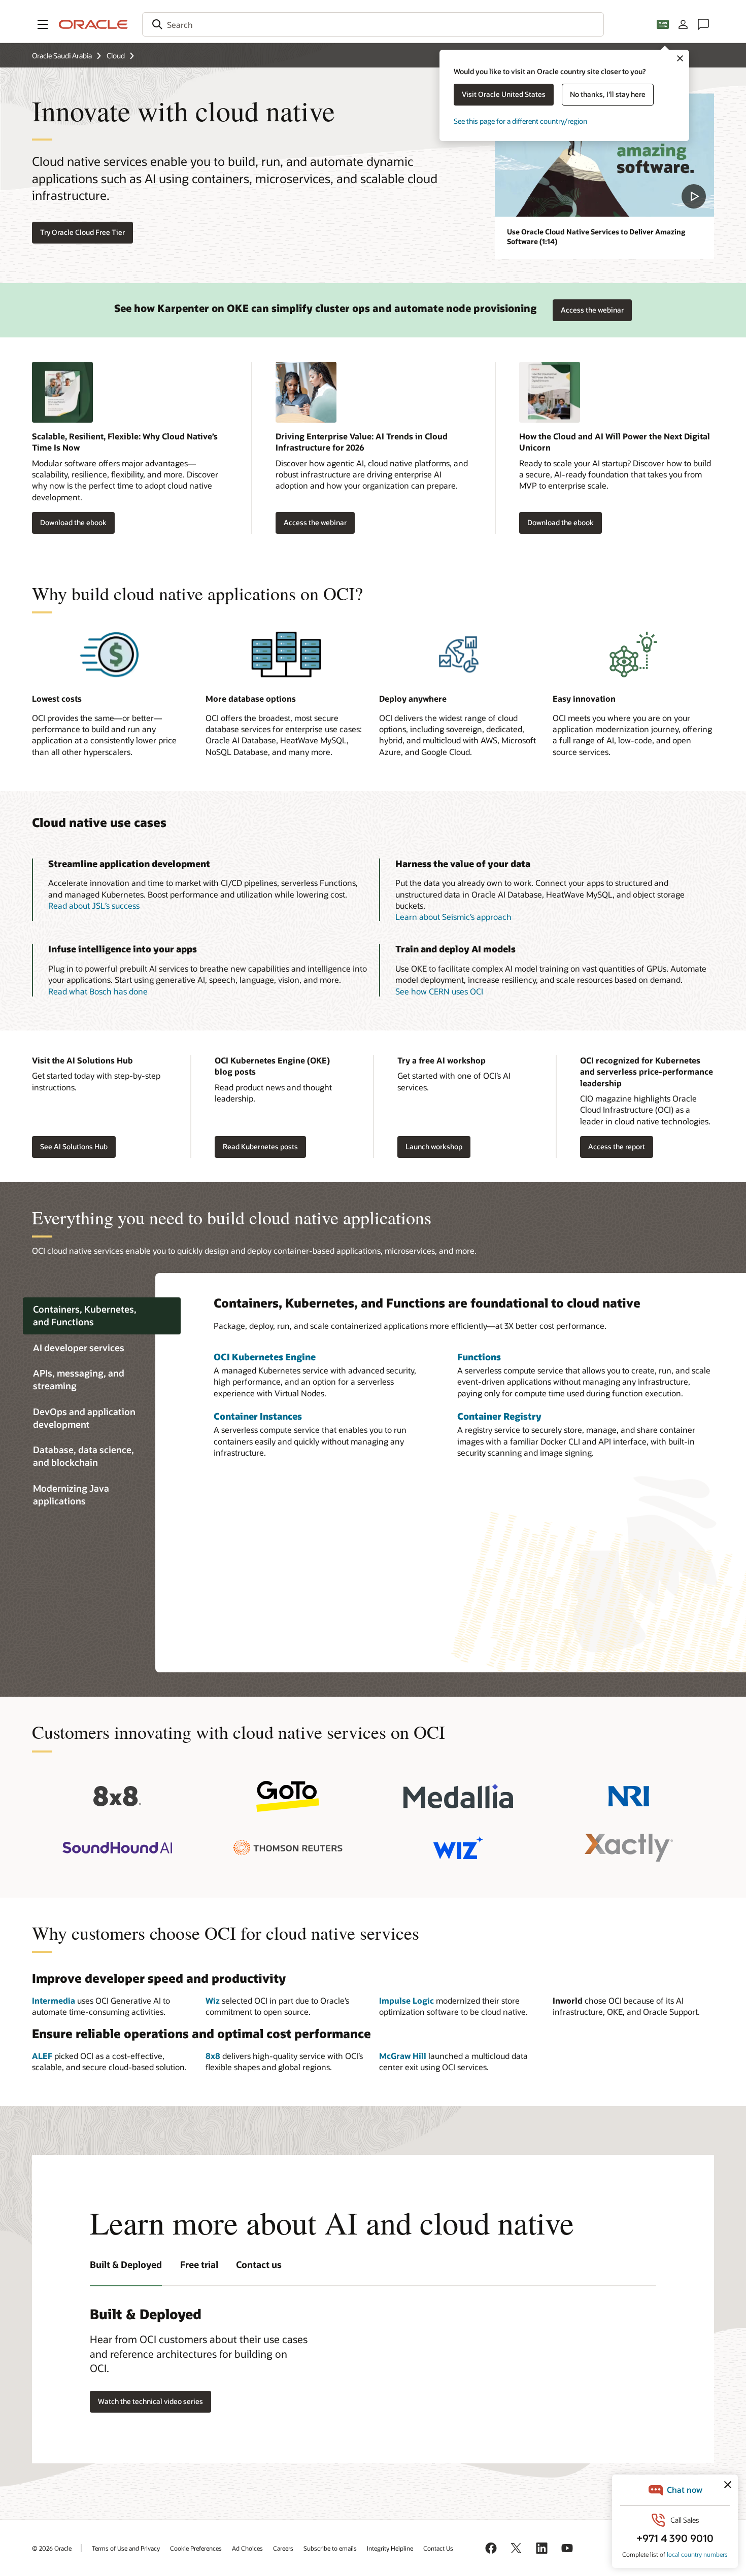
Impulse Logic (406, 2000)
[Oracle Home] (93, 24)
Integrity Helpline (390, 2548)
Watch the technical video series (150, 2401)
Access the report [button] (617, 1146)
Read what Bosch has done (98, 991)
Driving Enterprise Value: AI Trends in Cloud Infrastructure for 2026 (362, 442)
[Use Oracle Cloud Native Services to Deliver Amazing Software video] (604, 155)
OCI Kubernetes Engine (265, 1357)
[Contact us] (703, 24)
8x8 (213, 2056)
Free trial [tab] (199, 2264)
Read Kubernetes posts (260, 1146)
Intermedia (54, 2000)
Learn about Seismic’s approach (453, 917)
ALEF (42, 2056)
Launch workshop (434, 1146)
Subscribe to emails (330, 2548)
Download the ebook (73, 522)
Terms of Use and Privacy (126, 2548)
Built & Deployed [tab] (126, 2264)
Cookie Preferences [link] (196, 2548)
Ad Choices (247, 2548)
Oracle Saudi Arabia (62, 56)
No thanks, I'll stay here (608, 94)
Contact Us (438, 2548)
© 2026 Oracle (52, 2548)
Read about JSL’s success (94, 905)
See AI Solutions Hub (74, 1146)
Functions (479, 1357)
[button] (43, 24)
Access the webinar (592, 307)
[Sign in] (683, 24)
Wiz (213, 2000)
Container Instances (258, 1416)
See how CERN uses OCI (439, 991)
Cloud (116, 56)
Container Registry (499, 1416)
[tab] (102, 1316)
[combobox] (373, 24)
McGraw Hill (403, 2056)
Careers (283, 2548)
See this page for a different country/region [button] (520, 121)
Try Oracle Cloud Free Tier (82, 232)
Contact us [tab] (259, 2264)
